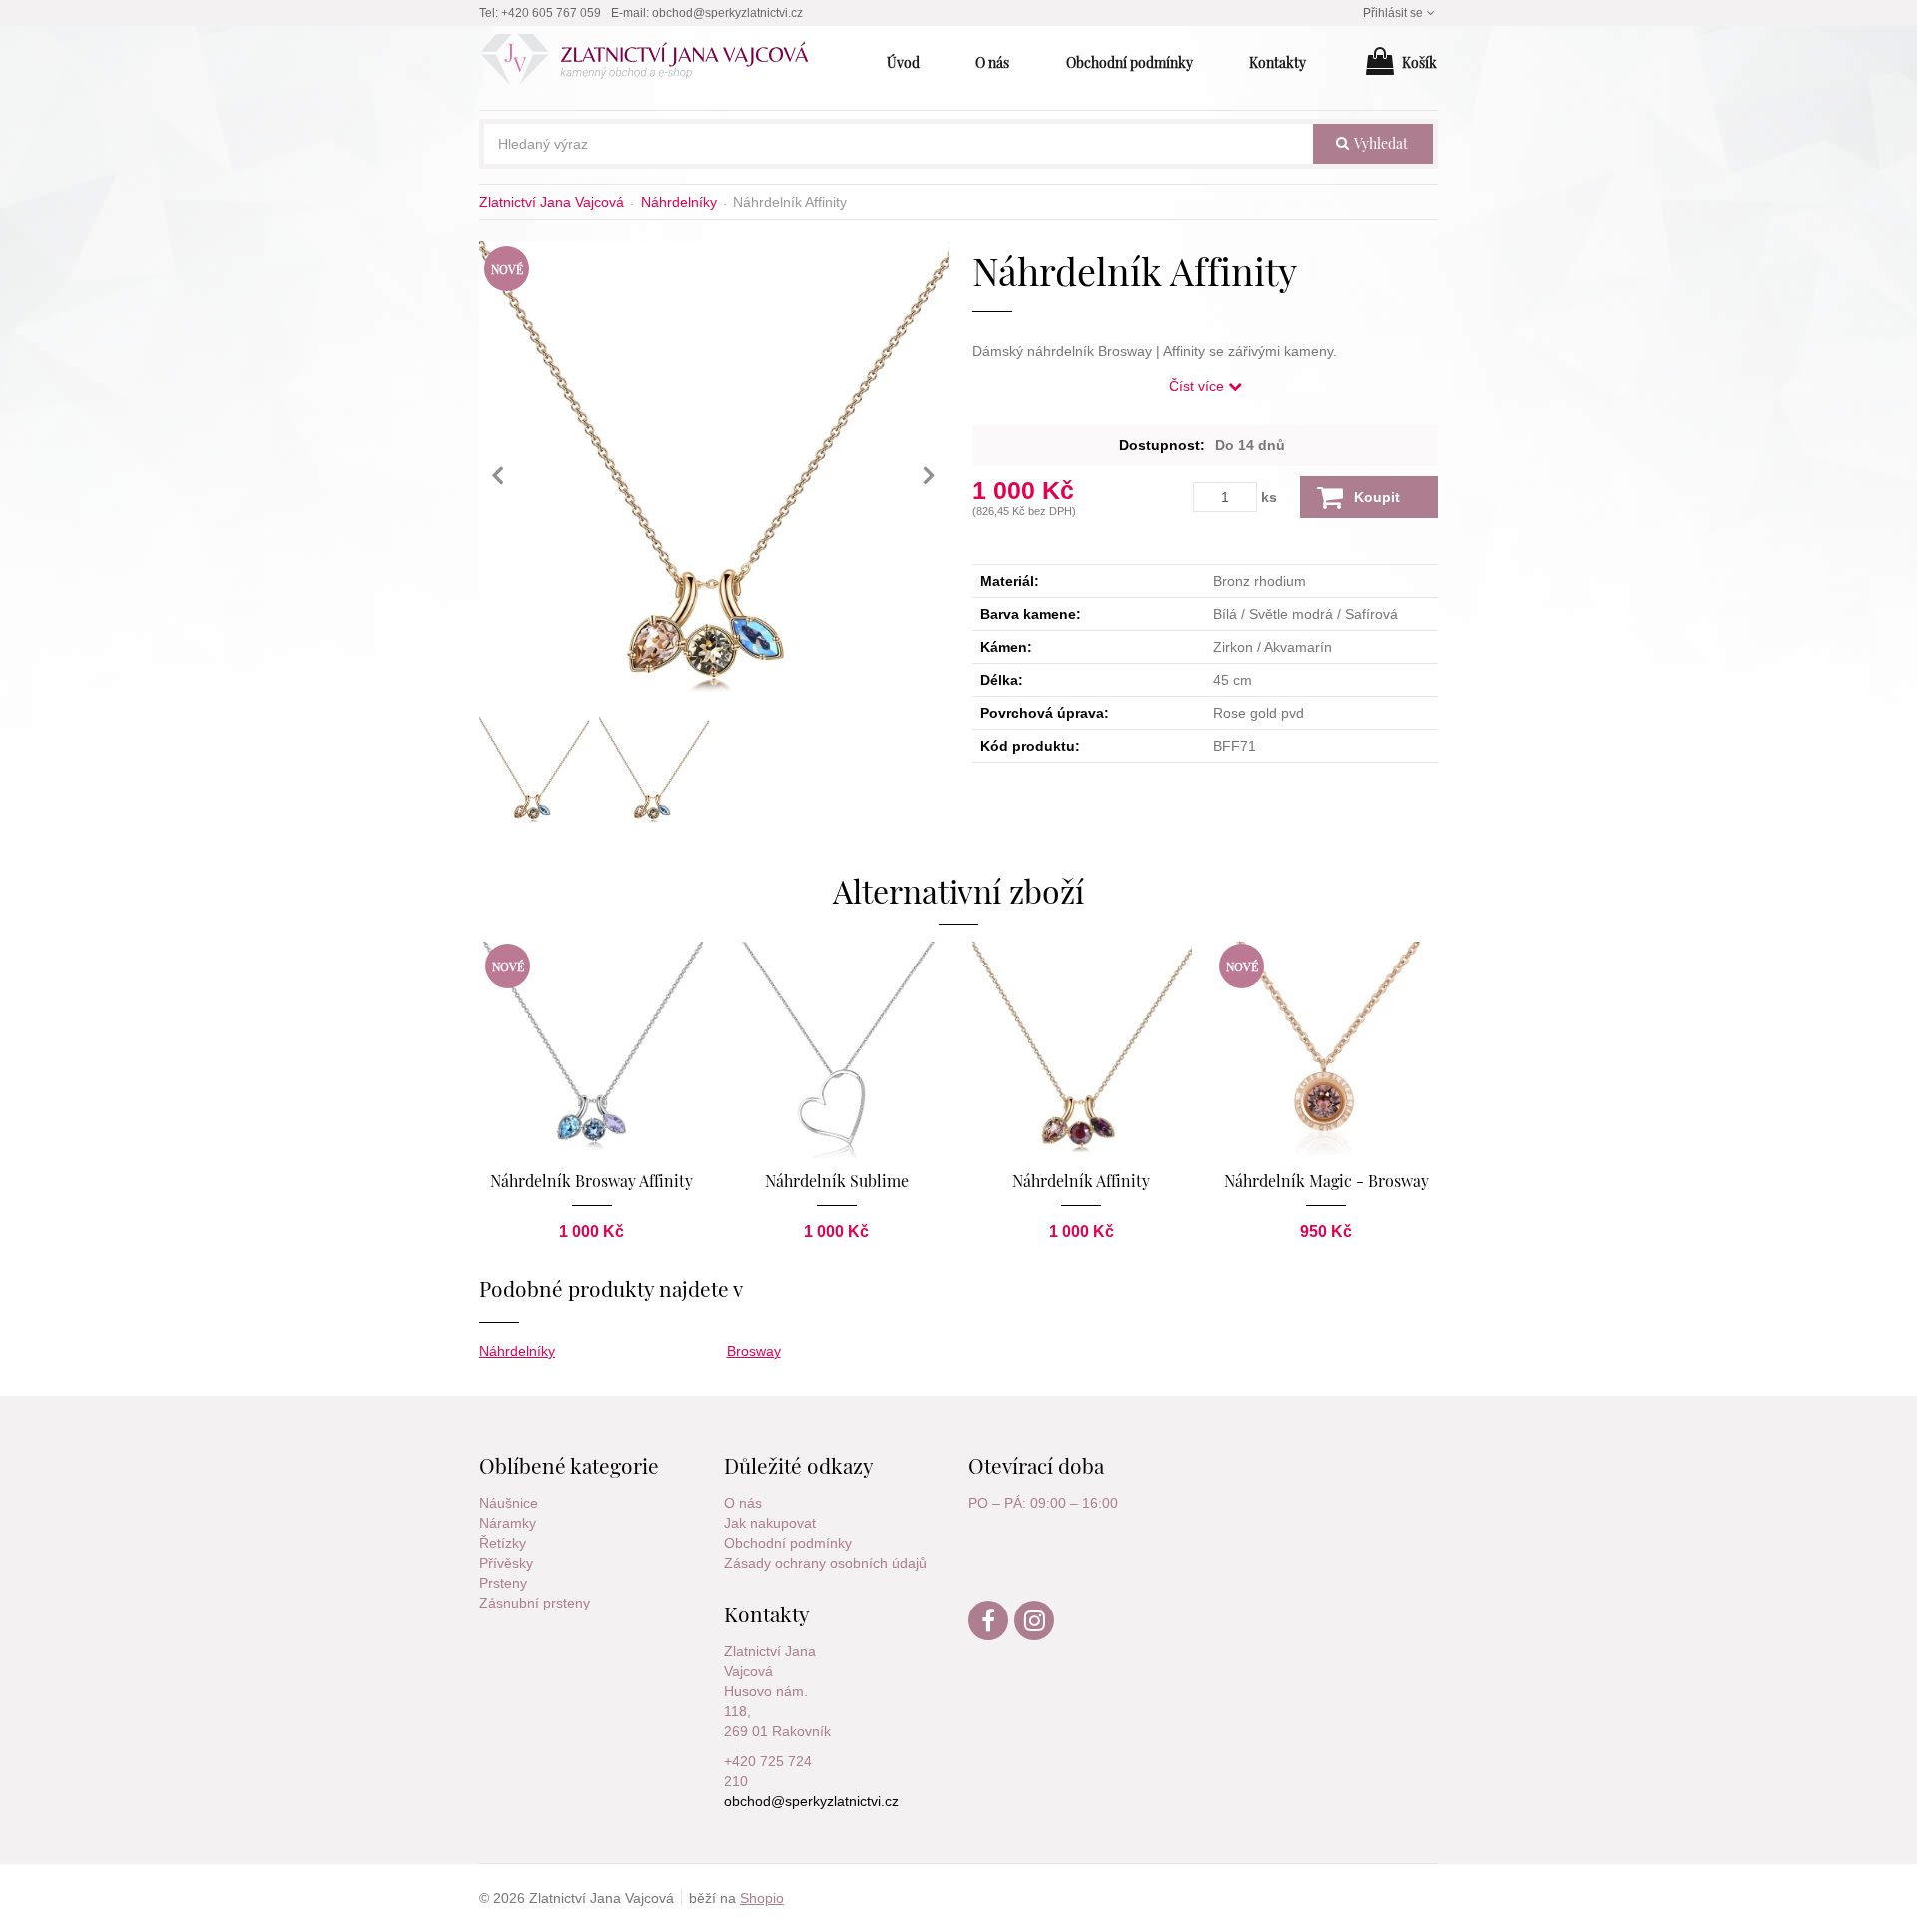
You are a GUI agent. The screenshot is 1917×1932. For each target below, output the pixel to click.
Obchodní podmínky (788, 1543)
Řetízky (503, 1543)
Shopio (762, 1898)
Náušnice (509, 1503)
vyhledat (1379, 143)
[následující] (929, 475)
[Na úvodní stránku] (655, 63)
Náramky (508, 1523)
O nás (743, 1503)
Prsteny (503, 1583)
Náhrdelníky (517, 1351)
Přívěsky (506, 1563)
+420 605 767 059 (551, 13)
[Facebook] (989, 1635)
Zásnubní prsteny (535, 1603)
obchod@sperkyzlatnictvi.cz (727, 13)
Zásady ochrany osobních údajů (825, 1563)
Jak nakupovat (770, 1523)
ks (1269, 497)
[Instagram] (1035, 1635)
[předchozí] (499, 475)
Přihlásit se (1393, 13)
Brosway (754, 1351)
